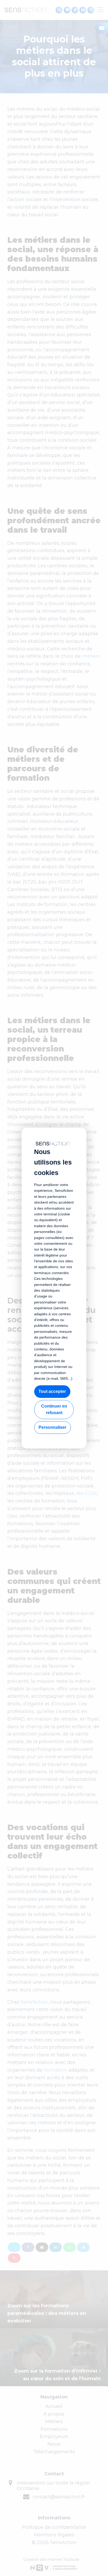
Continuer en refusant (54, 1410)
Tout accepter (52, 1391)
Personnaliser (52, 1427)
